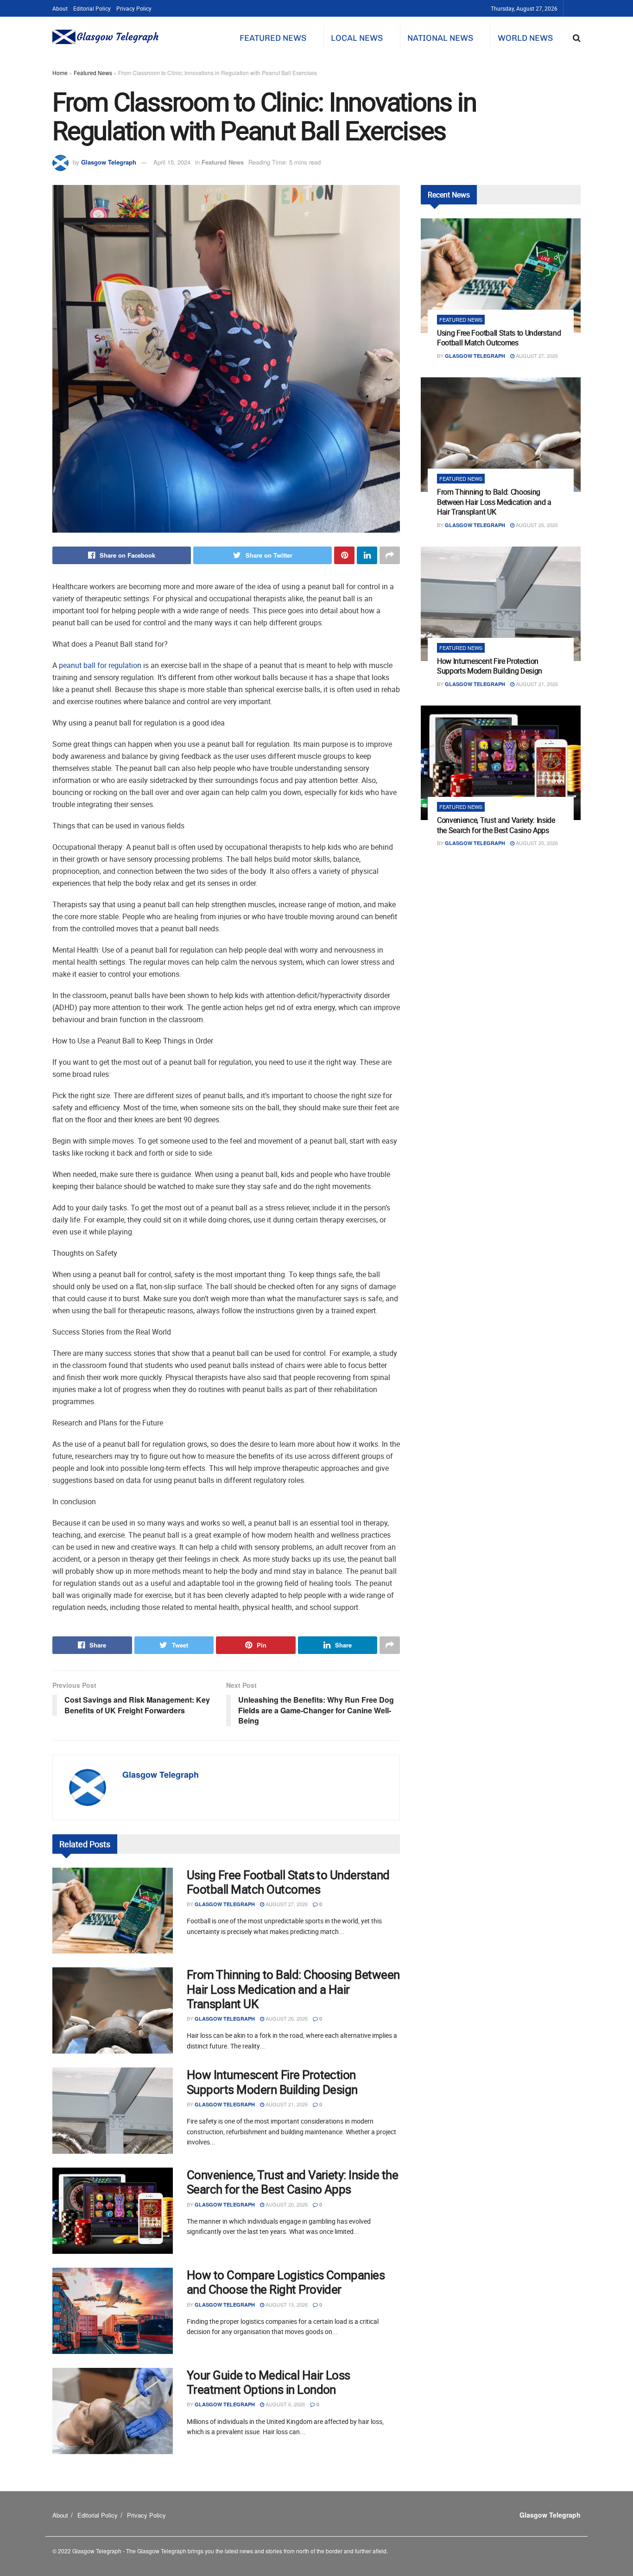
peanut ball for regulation (100, 665)
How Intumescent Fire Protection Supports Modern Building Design (272, 2082)
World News (525, 38)
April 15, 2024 (172, 162)
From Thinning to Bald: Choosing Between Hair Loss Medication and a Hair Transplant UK (293, 1989)
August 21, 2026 (286, 2104)
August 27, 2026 (286, 1904)
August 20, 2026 (286, 2204)
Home (60, 73)
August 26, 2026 (286, 2018)
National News (440, 38)
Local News (357, 38)
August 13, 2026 (286, 2304)
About (60, 8)
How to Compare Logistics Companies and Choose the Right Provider (286, 2282)
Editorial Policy (92, 8)
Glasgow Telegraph (109, 162)
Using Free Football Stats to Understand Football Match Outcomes (288, 1882)
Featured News (273, 38)
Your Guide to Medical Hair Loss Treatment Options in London (269, 2382)
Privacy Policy (134, 8)
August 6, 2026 (285, 2404)
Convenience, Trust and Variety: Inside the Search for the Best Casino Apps (292, 2182)
